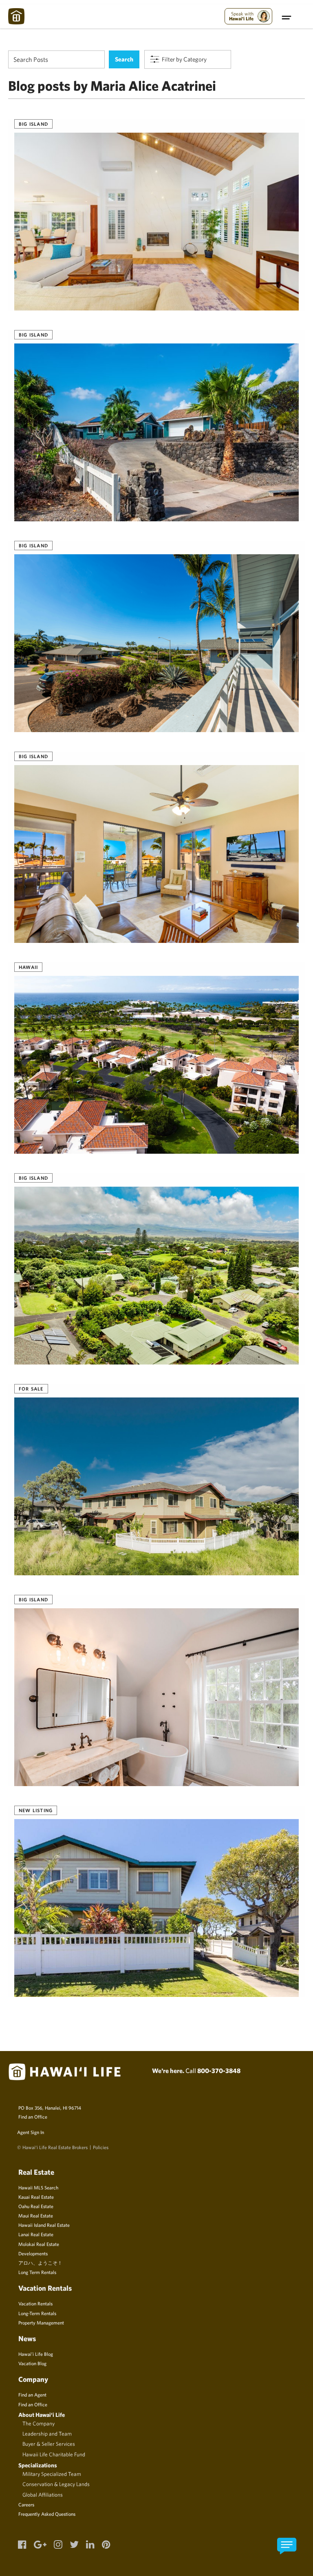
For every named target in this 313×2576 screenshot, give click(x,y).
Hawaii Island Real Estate (44, 2225)
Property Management (41, 2322)
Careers (26, 2504)
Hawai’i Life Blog (36, 2354)
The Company (39, 2423)
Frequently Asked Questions (47, 2514)
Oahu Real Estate (36, 2206)
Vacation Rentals (35, 2303)
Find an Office (33, 2117)
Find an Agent (32, 2394)
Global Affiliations (43, 2495)
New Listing (36, 1810)
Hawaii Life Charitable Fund (54, 2454)
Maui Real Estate (36, 2215)
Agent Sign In (31, 2132)
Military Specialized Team (52, 2474)
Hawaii (28, 967)
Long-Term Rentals (37, 2313)
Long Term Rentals (37, 2272)
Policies (101, 2147)
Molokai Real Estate (39, 2244)
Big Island (33, 124)
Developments (33, 2253)
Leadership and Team (47, 2434)
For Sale (31, 1389)
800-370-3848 (219, 2071)
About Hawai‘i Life (42, 2415)
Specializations (38, 2465)
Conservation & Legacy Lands (56, 2484)
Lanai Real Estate (36, 2234)
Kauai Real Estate (36, 2197)
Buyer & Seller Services (49, 2444)
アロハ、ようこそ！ (40, 2263)
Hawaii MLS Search (38, 2187)
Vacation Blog (32, 2363)
